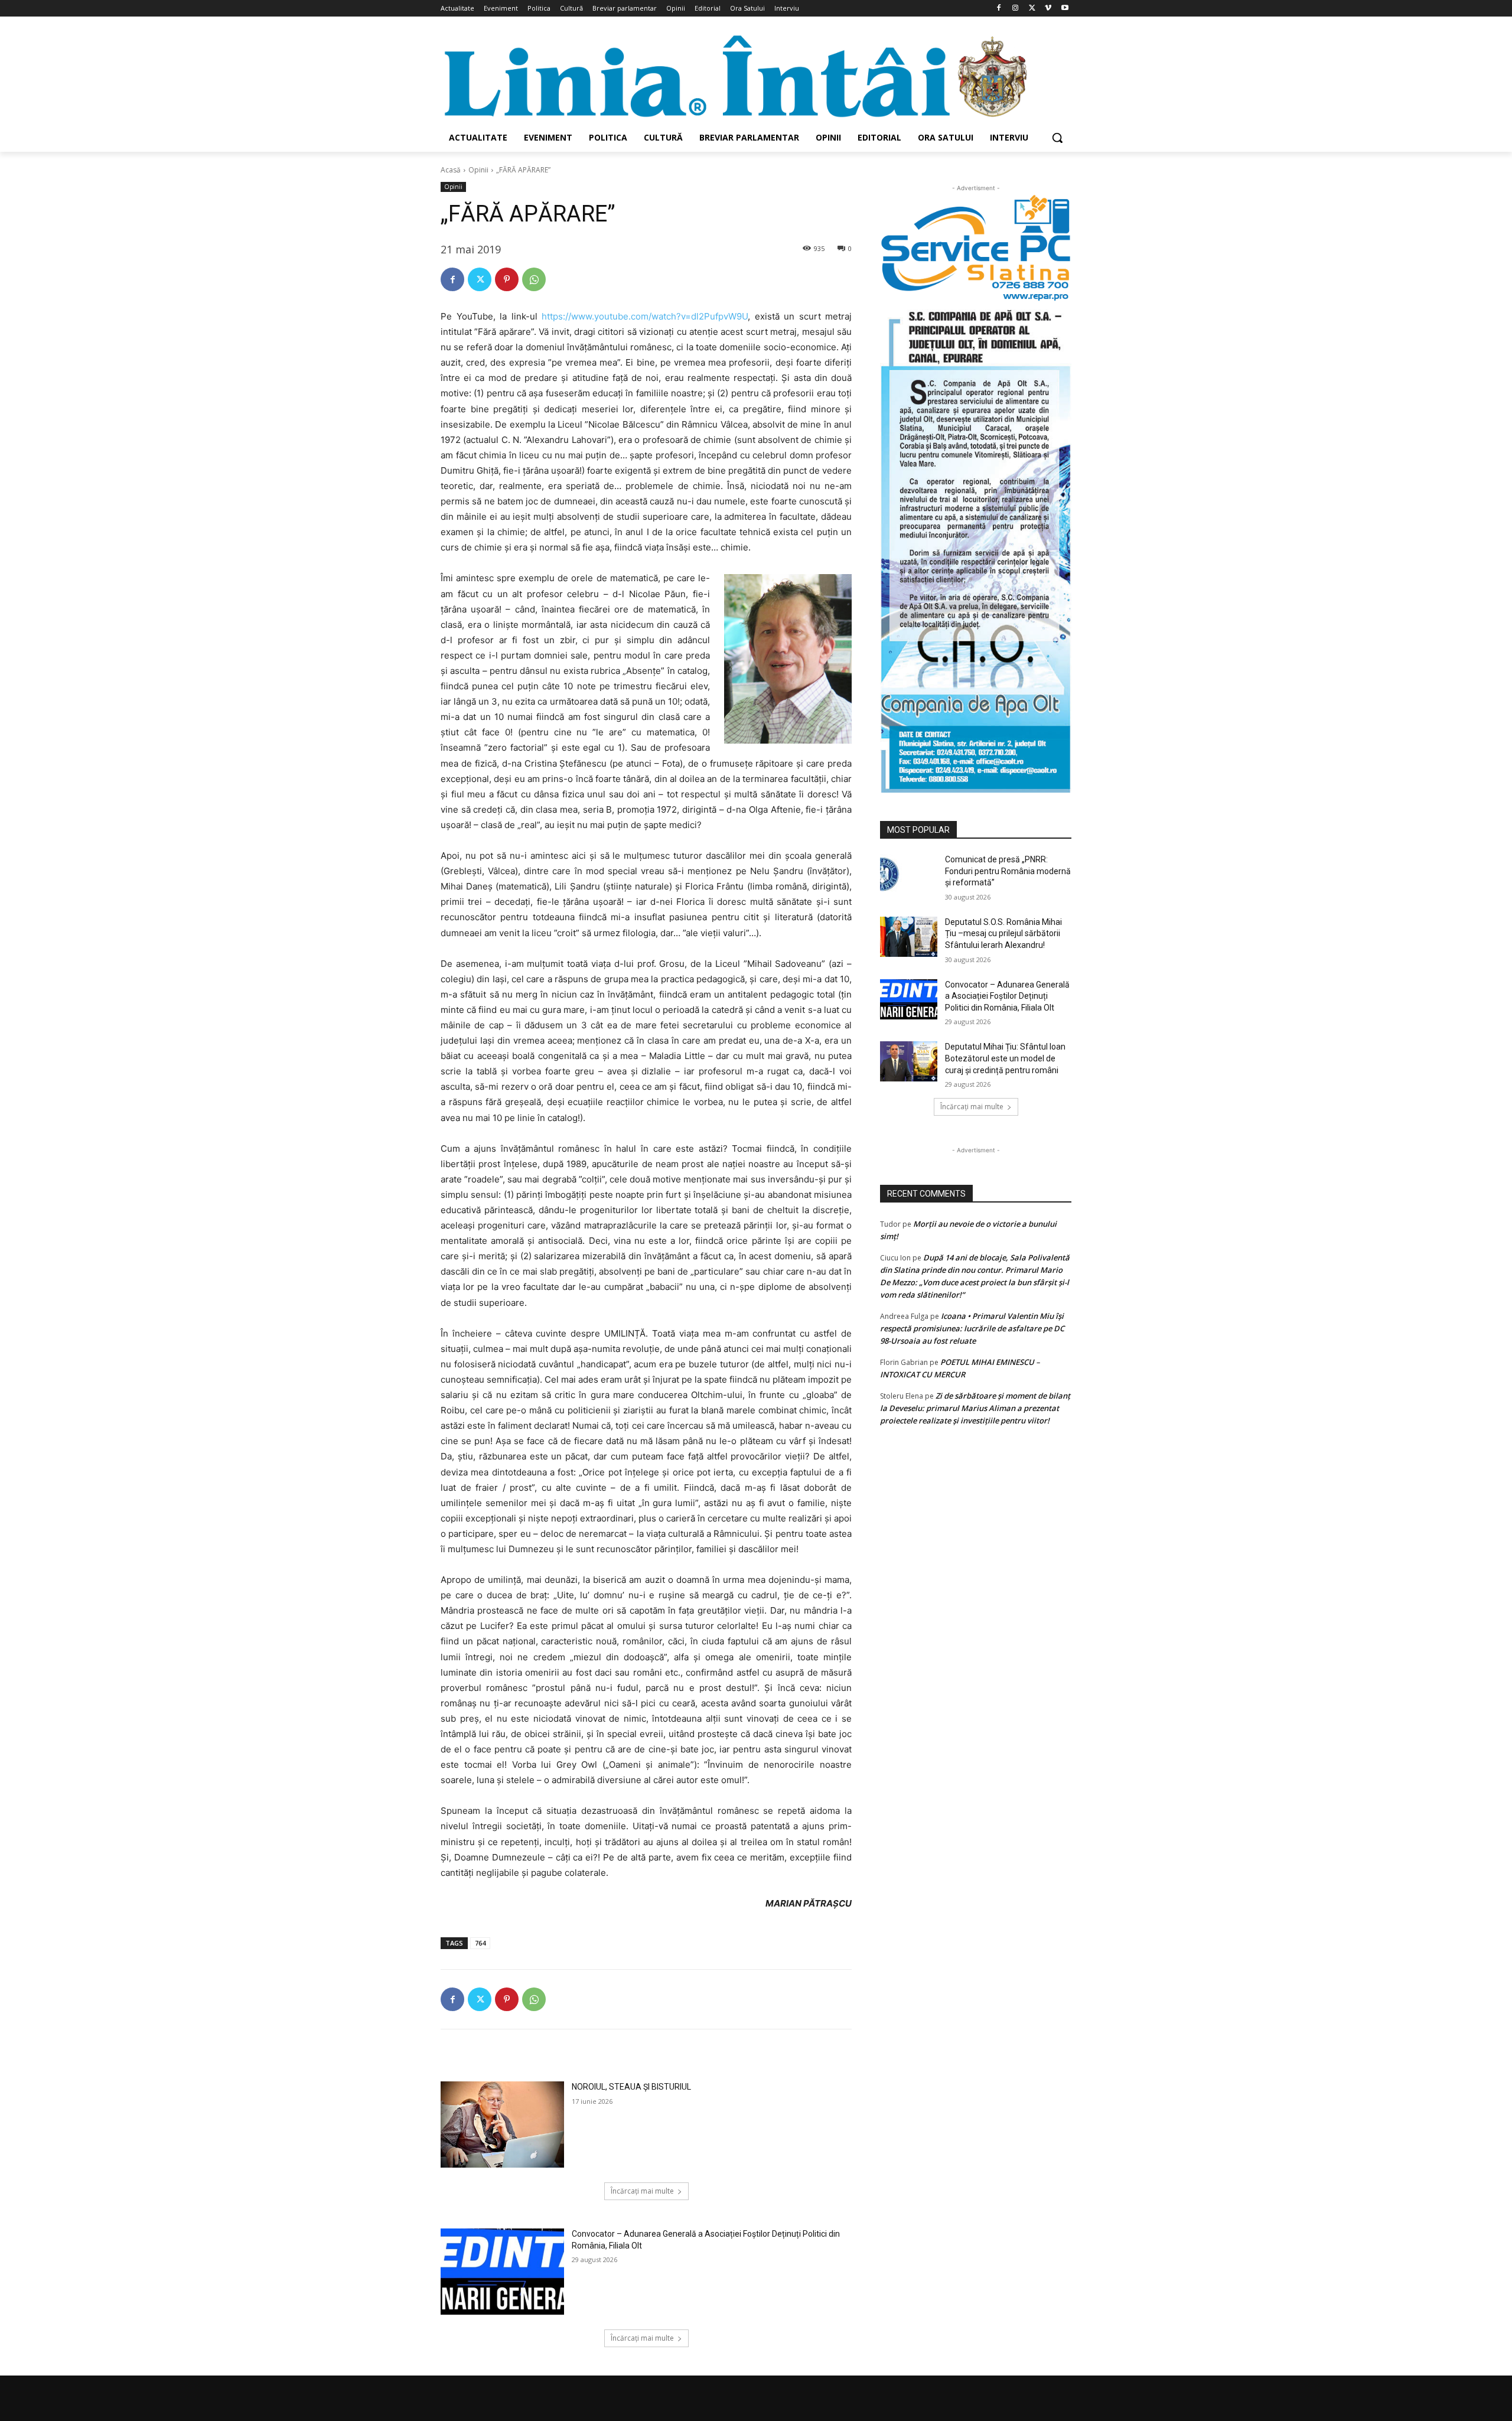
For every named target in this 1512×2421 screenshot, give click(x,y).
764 (480, 1943)
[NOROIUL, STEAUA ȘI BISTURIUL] (502, 2125)
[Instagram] (1016, 9)
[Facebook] (999, 9)
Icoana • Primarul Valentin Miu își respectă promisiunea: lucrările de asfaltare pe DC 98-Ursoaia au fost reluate (972, 1328)
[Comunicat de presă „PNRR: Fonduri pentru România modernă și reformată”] (909, 874)
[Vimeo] (1048, 9)
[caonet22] (976, 547)
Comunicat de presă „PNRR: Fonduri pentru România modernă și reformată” (1008, 871)
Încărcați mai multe (642, 2191)
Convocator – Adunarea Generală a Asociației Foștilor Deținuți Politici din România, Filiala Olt (1007, 996)
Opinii (478, 170)
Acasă (451, 170)
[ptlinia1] (976, 248)
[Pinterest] (507, 279)
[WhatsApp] (534, 279)
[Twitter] (1032, 9)
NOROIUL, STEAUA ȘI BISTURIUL (631, 2087)
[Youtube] (1065, 9)
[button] (1057, 138)
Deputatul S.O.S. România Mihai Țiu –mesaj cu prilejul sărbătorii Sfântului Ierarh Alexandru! (1003, 933)
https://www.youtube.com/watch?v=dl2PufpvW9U (645, 316)
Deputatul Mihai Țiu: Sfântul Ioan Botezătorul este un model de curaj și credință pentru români (1005, 1058)
